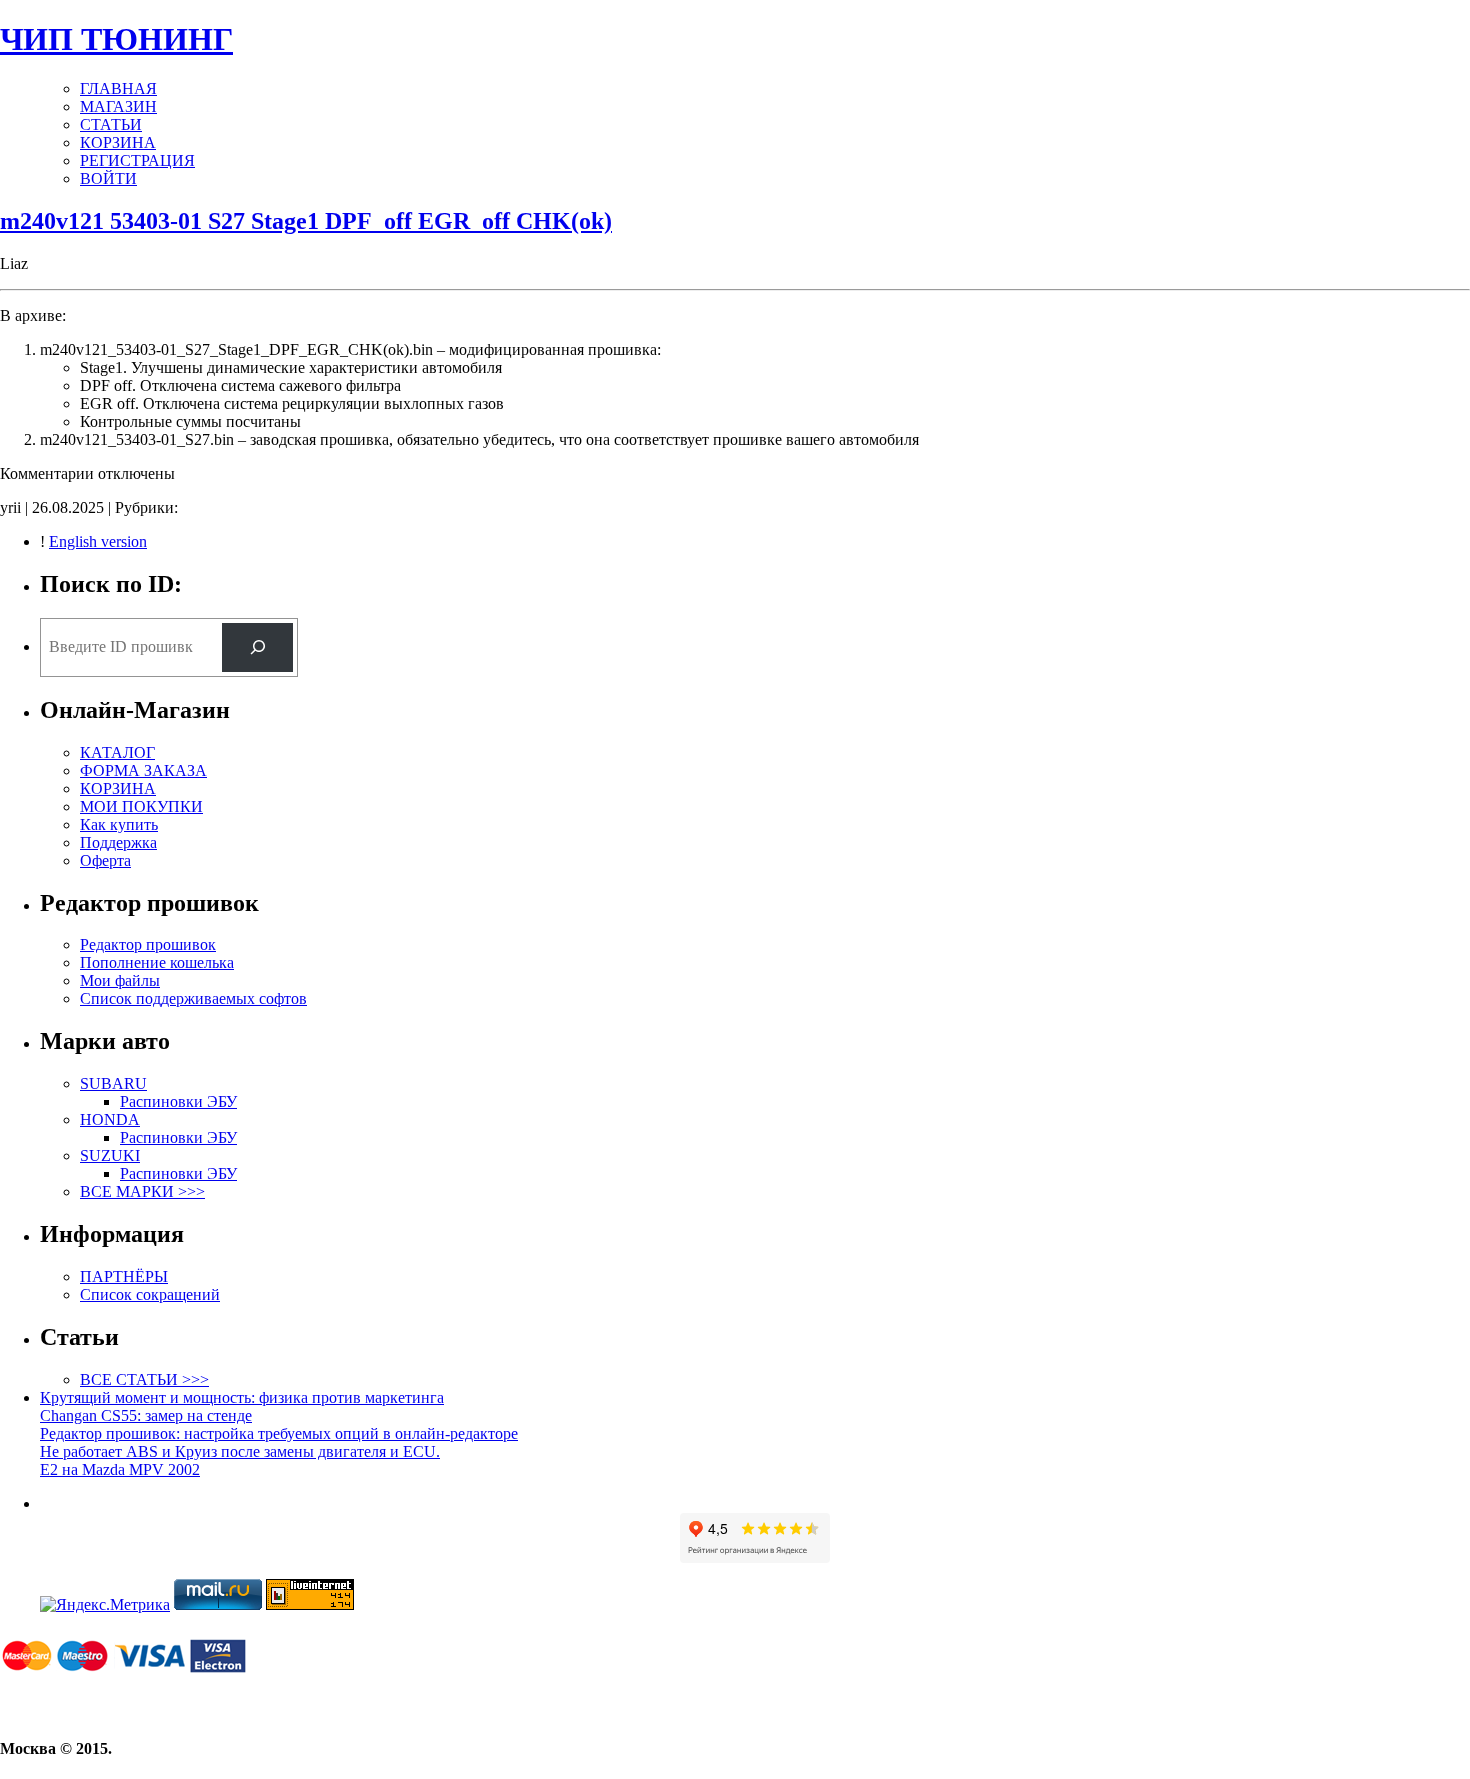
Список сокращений (150, 1294)
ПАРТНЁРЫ (124, 1276)
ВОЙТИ (108, 178)
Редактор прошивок (148, 944)
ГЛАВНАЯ (118, 88)
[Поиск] (257, 647)
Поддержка (118, 842)
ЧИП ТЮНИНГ (116, 39)
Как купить (119, 824)
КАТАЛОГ (117, 752)
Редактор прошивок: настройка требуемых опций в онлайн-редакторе (279, 1433)
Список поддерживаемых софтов (193, 998)
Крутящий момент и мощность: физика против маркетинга (242, 1397)
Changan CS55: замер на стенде (146, 1415)
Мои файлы (120, 980)
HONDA (110, 1119)
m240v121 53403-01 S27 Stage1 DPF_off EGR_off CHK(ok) (306, 221)
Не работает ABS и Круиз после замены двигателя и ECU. (240, 1451)
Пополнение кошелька (157, 962)
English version (98, 541)
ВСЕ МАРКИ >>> (142, 1191)
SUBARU (113, 1083)
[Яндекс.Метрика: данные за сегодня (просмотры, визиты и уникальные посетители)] (105, 1605)
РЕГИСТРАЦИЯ (137, 160)
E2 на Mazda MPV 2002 (120, 1469)
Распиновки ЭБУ (178, 1101)
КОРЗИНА (118, 142)
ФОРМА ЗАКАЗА (143, 770)
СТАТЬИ (111, 124)
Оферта (105, 860)
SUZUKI (110, 1155)
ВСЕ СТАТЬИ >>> (144, 1379)
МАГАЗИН (118, 106)
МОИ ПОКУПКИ (141, 806)
